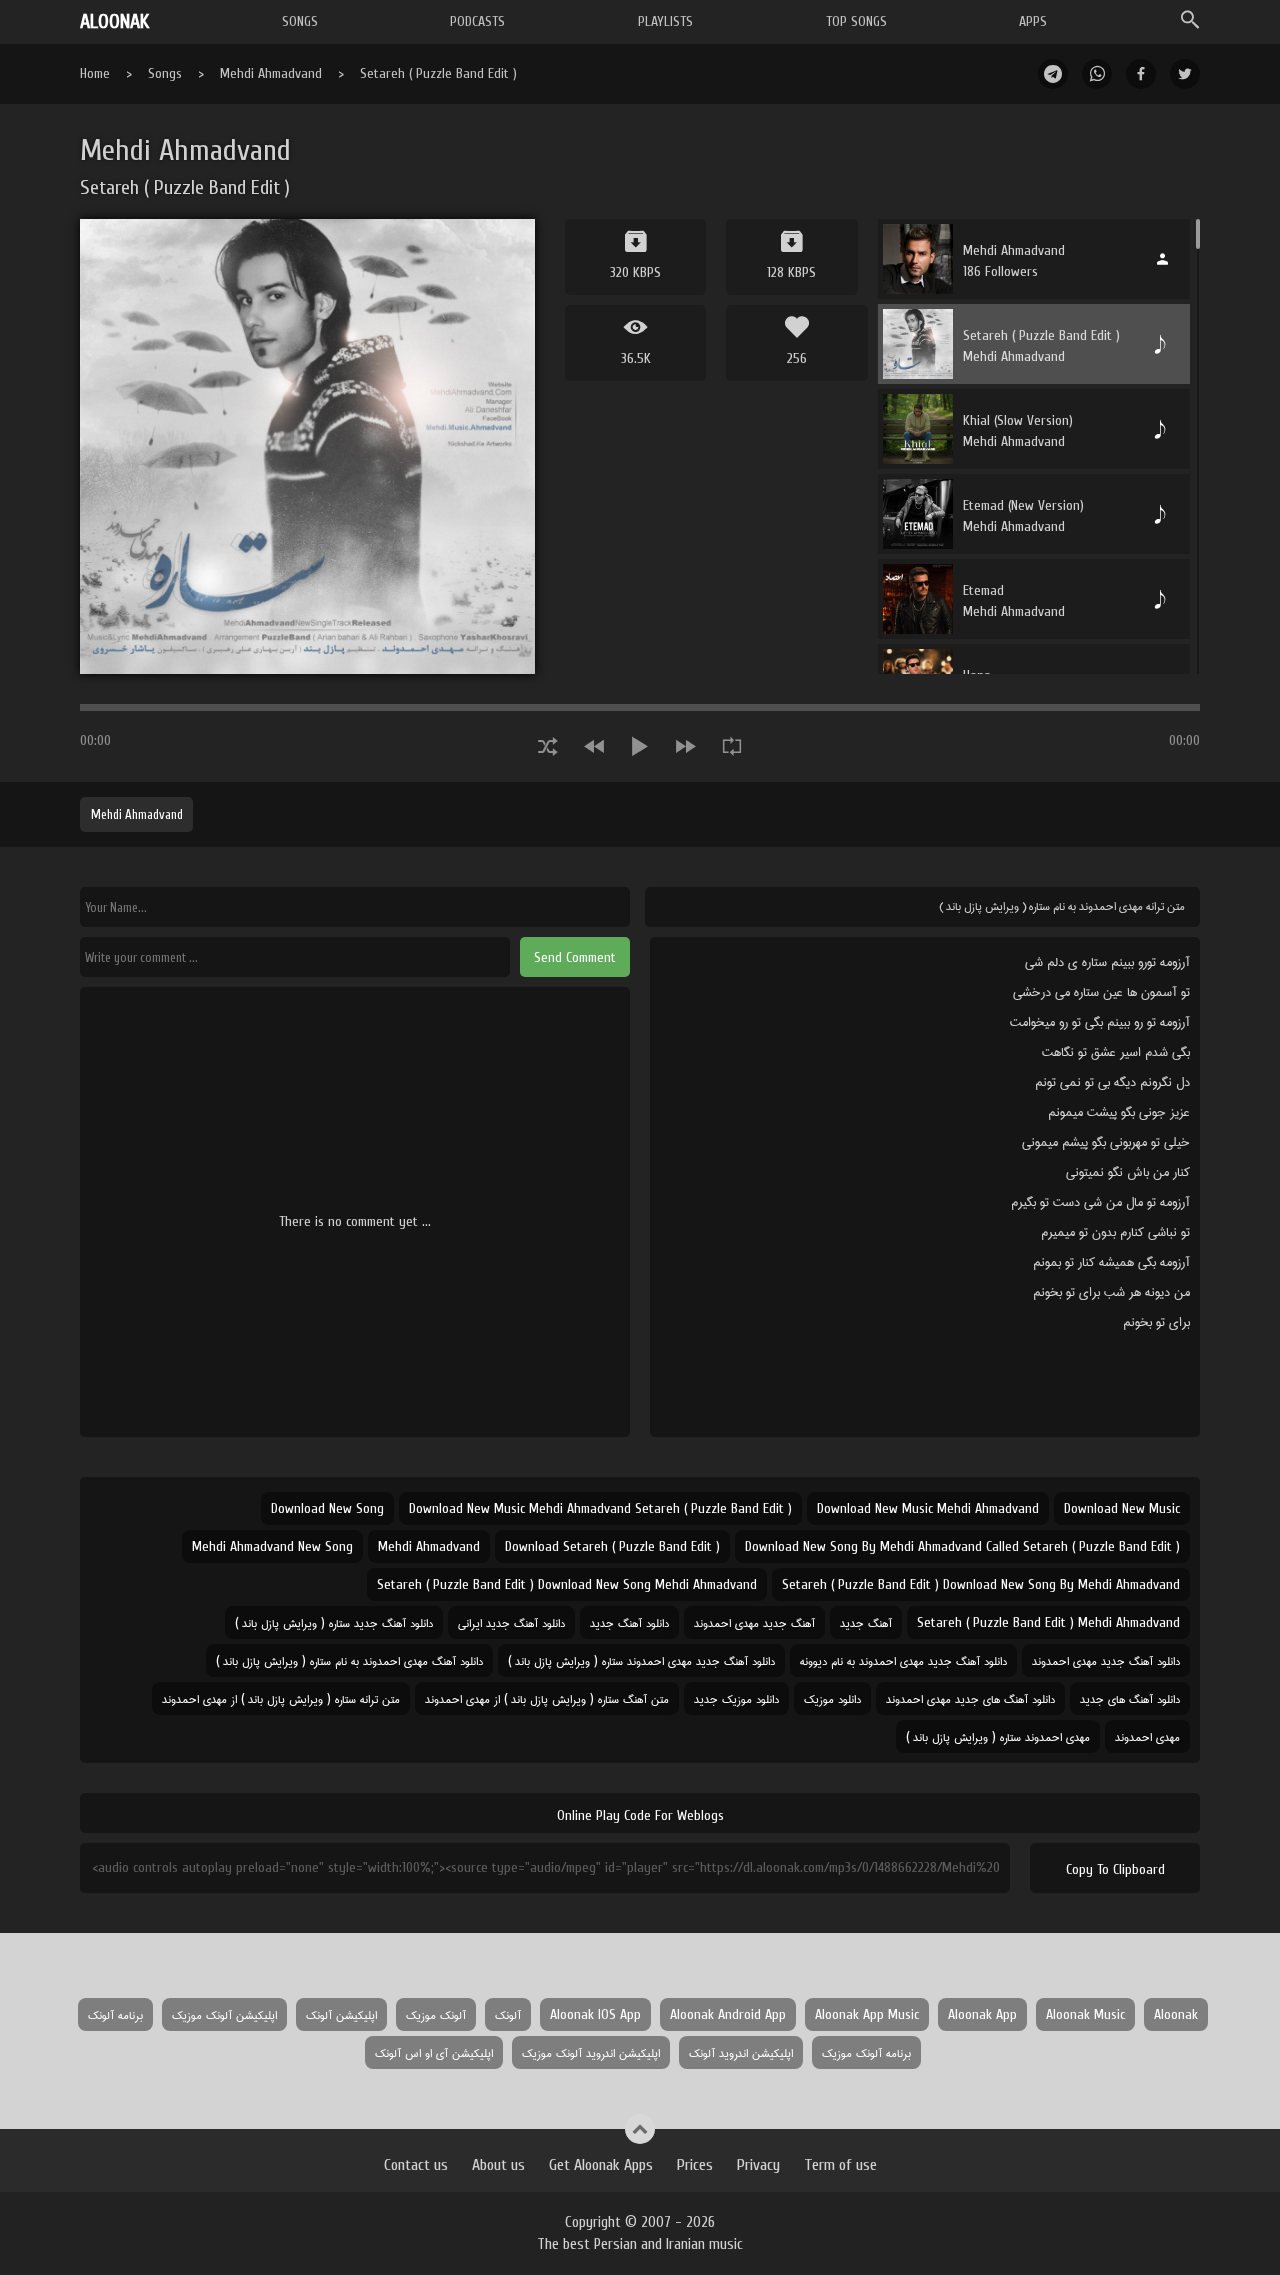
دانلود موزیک (832, 1698)
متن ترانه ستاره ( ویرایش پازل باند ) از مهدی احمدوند (281, 1698)
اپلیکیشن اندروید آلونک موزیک (591, 2052)
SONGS (300, 21)
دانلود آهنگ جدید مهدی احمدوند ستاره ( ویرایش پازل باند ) (641, 1660)
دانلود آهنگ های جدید (1130, 1698)
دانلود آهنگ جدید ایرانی (511, 1622)
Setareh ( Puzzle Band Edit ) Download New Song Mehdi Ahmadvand (567, 1584)
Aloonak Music (1085, 2014)
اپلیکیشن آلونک (341, 2014)
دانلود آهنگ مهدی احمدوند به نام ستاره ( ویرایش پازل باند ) (349, 1660)
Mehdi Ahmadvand (271, 73)
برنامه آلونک (115, 2014)
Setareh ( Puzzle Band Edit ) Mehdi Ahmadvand (1048, 1622)
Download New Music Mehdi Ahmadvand (928, 1508)
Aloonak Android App (728, 2014)
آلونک (508, 2014)
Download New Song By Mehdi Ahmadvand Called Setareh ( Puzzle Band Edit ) (962, 1546)
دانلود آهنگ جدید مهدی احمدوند (1106, 1660)
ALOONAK (114, 21)
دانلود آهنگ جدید (629, 1622)
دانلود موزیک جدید (736, 1698)
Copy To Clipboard (1115, 1869)
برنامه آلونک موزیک (866, 2052)
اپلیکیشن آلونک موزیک (224, 2014)
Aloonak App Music (867, 2014)
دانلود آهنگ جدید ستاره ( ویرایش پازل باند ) (334, 1622)
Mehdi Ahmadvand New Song (272, 1546)
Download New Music (1122, 1508)
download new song (327, 1508)
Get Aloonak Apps (601, 2165)
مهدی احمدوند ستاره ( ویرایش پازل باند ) (998, 1736)
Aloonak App (982, 2014)
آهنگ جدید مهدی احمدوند (754, 1622)
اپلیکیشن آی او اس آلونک (434, 2052)
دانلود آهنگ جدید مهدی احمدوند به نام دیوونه (903, 1660)
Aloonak (1176, 2014)
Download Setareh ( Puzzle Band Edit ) (612, 1546)
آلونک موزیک (436, 2014)
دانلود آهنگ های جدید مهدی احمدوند (970, 1698)
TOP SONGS (856, 21)
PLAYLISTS (665, 21)
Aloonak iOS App (595, 2014)
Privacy (758, 2165)
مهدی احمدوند (1147, 1736)
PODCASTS (477, 21)
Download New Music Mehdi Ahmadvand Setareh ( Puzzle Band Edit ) (600, 1508)
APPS (1033, 21)
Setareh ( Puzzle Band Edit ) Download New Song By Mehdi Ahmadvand (981, 1584)
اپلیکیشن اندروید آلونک (741, 2052)
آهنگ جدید (866, 1622)
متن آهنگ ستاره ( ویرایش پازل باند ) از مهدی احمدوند (547, 1698)
